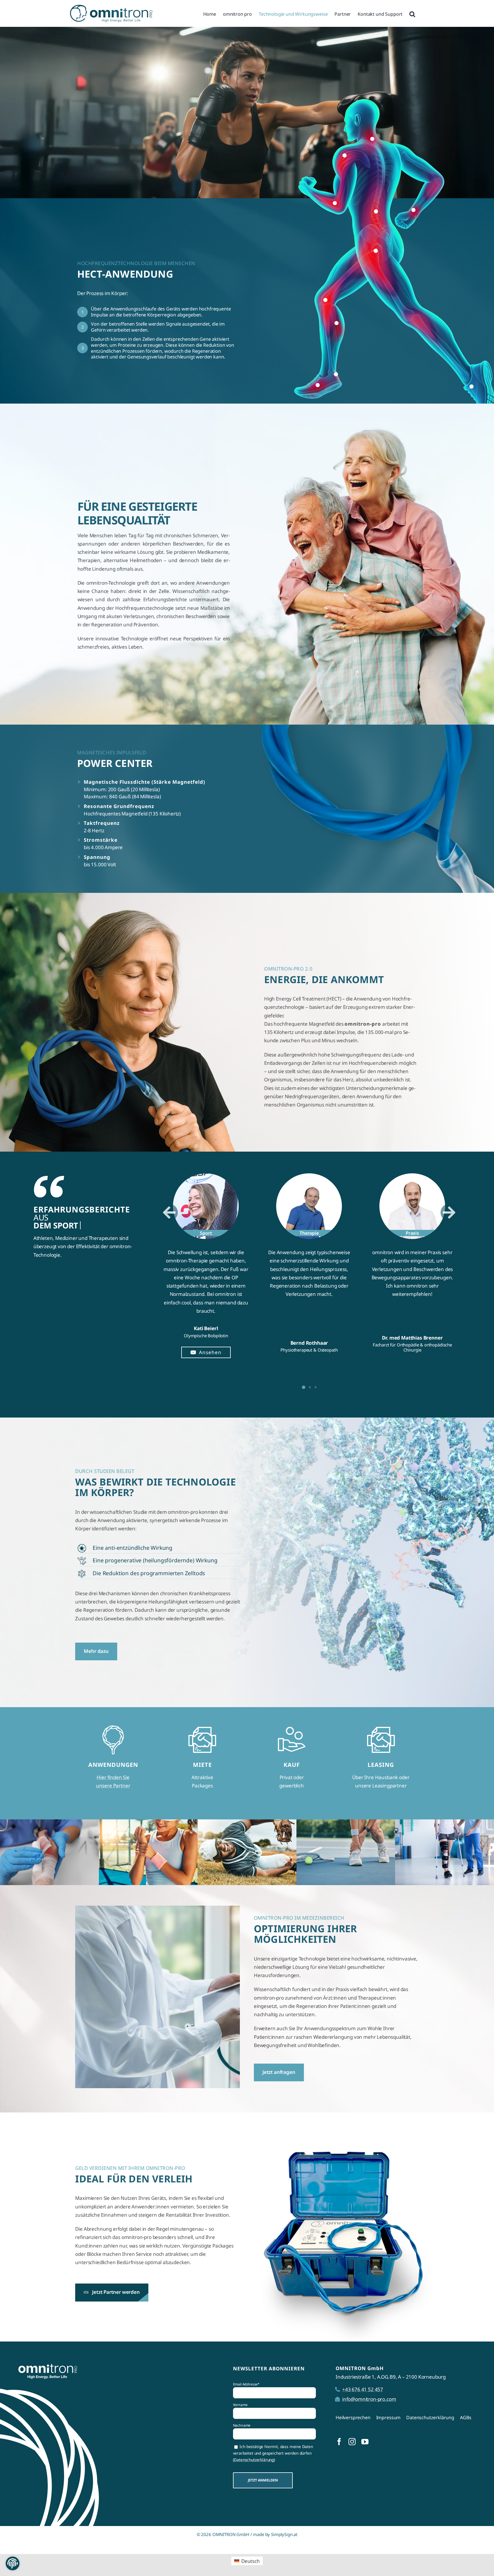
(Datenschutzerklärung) (168, 1327)
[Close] (349, 1190)
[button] (13, 2563)
